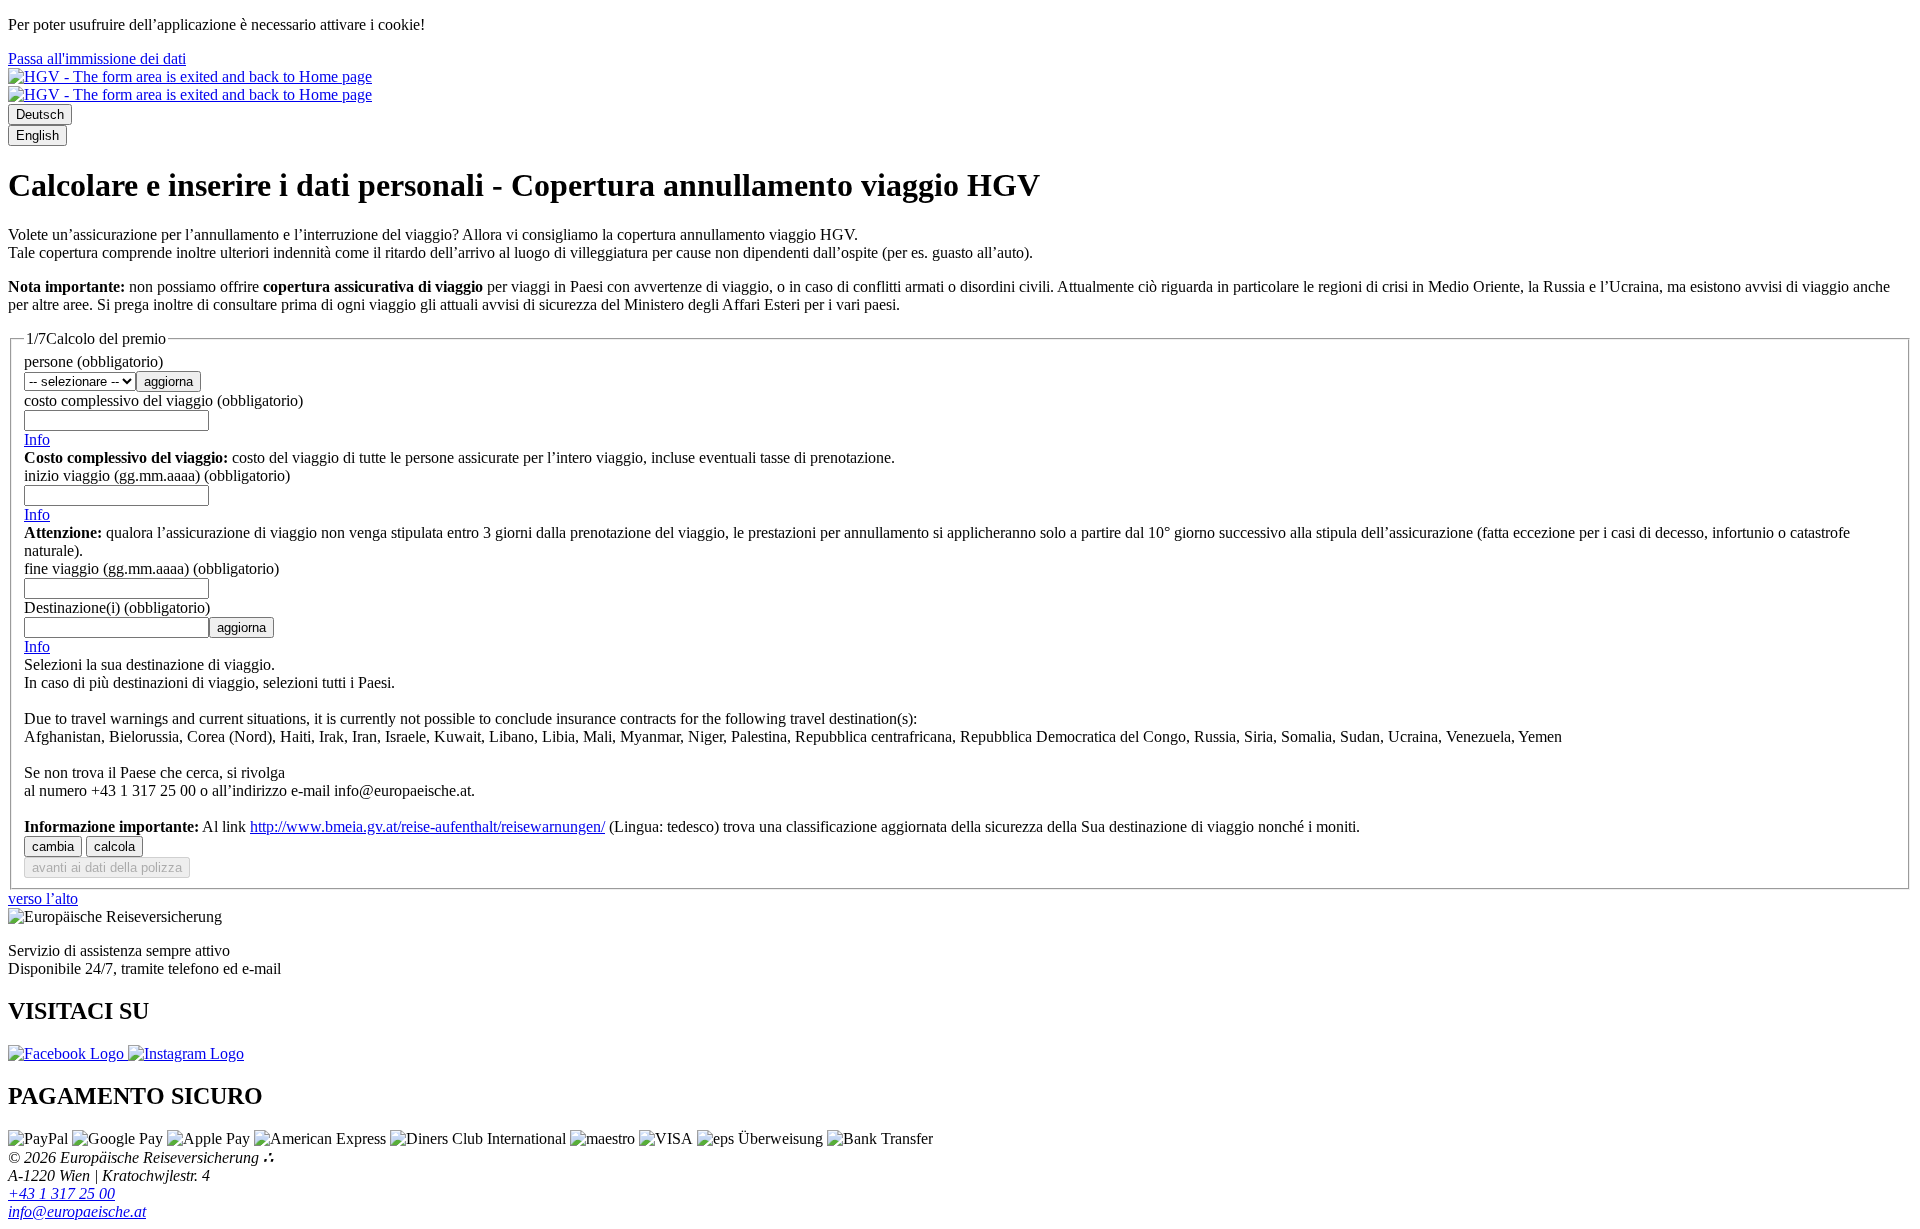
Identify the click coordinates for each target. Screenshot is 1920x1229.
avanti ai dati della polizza (107, 867)
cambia (53, 846)
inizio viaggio (157, 475)
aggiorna (168, 381)
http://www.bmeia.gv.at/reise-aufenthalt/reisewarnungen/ (427, 826)
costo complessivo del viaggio (163, 400)
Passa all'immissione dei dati (97, 58)
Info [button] (37, 439)
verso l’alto (43, 898)
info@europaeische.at (77, 1211)
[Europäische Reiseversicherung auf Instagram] (186, 1053)
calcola (114, 846)
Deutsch (40, 114)
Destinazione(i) (117, 607)
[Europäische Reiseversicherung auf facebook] (68, 1053)
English (37, 135)
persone (93, 361)
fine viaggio (151, 568)
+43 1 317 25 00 (61, 1193)
